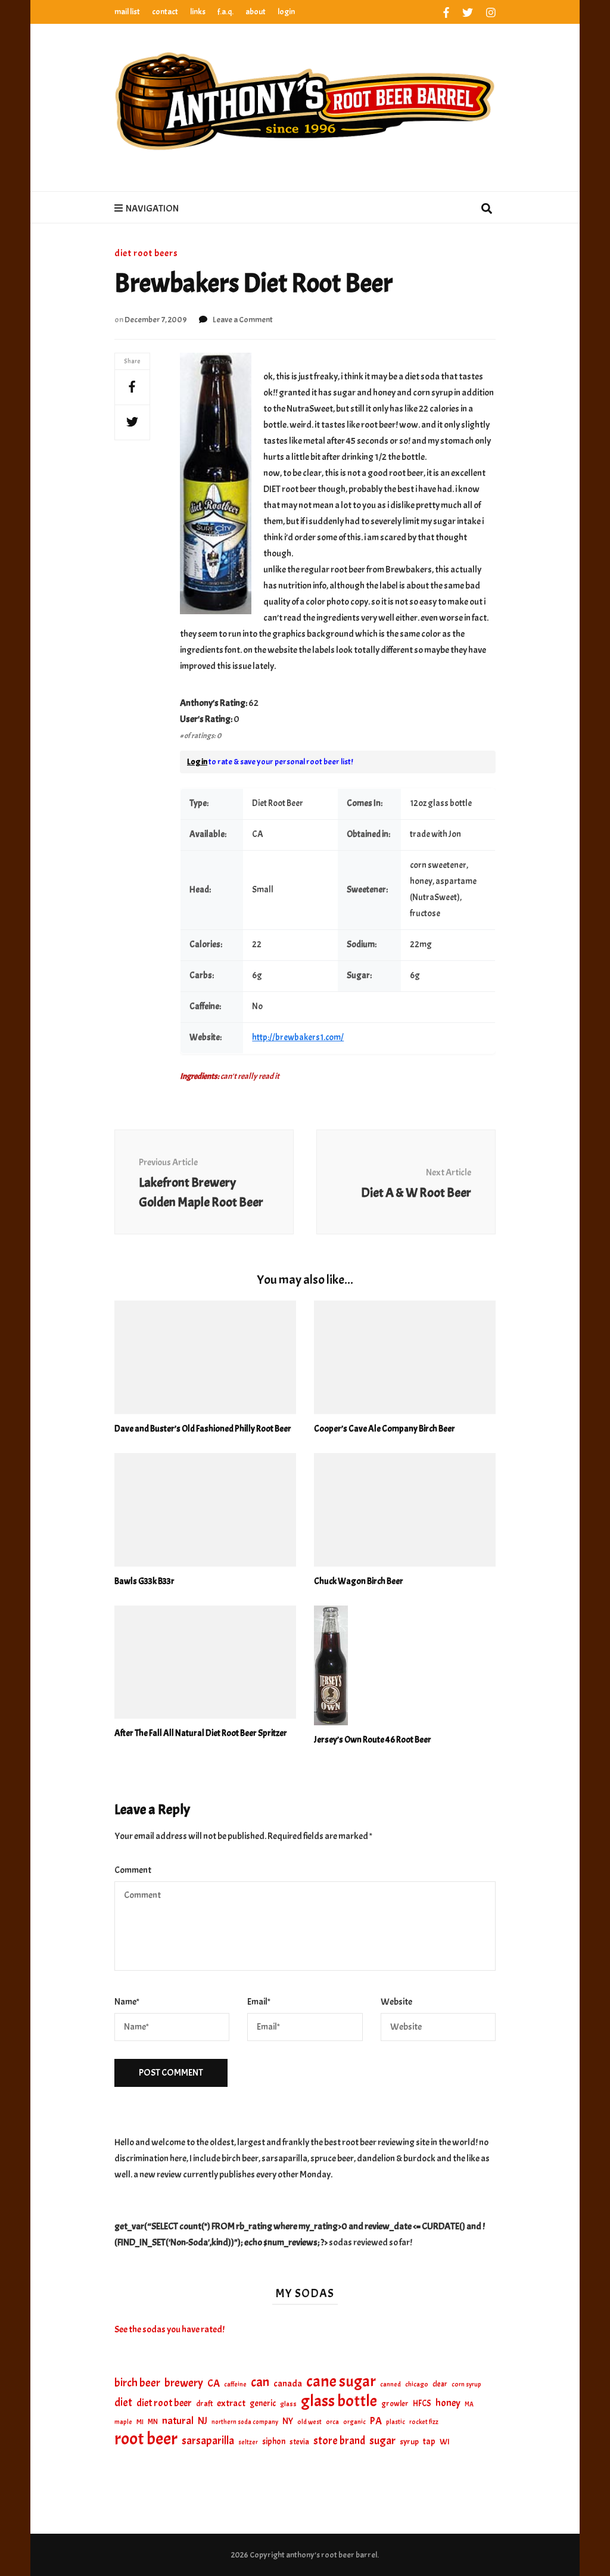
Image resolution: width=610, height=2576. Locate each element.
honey (448, 2403)
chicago (417, 2384)
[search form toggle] (487, 210)
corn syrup (466, 2384)
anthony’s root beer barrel (332, 2555)
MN (153, 2422)
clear (440, 2384)
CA (214, 2383)
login (286, 12)
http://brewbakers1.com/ (298, 1037)
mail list (127, 12)
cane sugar (341, 2381)
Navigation (152, 209)
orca (332, 2422)
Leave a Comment (243, 320)
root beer (146, 2439)
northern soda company (245, 2422)
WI (445, 2441)
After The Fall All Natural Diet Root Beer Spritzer (201, 1733)
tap (429, 2441)
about (256, 12)
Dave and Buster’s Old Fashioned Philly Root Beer (203, 1429)
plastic (396, 2422)
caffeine (235, 2384)
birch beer (137, 2383)
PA (376, 2421)
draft (204, 2404)
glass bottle (339, 2401)
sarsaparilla (208, 2441)
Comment (133, 1870)
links (198, 12)
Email (259, 2002)
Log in (197, 762)
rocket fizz (424, 2422)
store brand (339, 2441)
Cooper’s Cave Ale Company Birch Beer (385, 1429)
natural (178, 2421)
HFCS (422, 2403)
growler (395, 2404)
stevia (299, 2442)
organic (354, 2422)
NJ (203, 2421)
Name (127, 2002)
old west (309, 2422)
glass (288, 2404)
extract (231, 2403)
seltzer (248, 2442)
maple (123, 2422)
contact (165, 12)
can (260, 2383)
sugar (382, 2441)
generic (263, 2403)
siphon (274, 2441)
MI (140, 2422)
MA (469, 2404)
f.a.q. (225, 12)
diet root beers (146, 253)
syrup (409, 2442)
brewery (184, 2383)
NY (288, 2421)
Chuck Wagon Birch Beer (359, 1581)
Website (396, 2002)
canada (288, 2384)
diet (123, 2403)
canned (390, 2384)
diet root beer (164, 2403)
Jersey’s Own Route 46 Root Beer (373, 1740)
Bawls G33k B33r (144, 1581)
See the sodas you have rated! (169, 2329)
